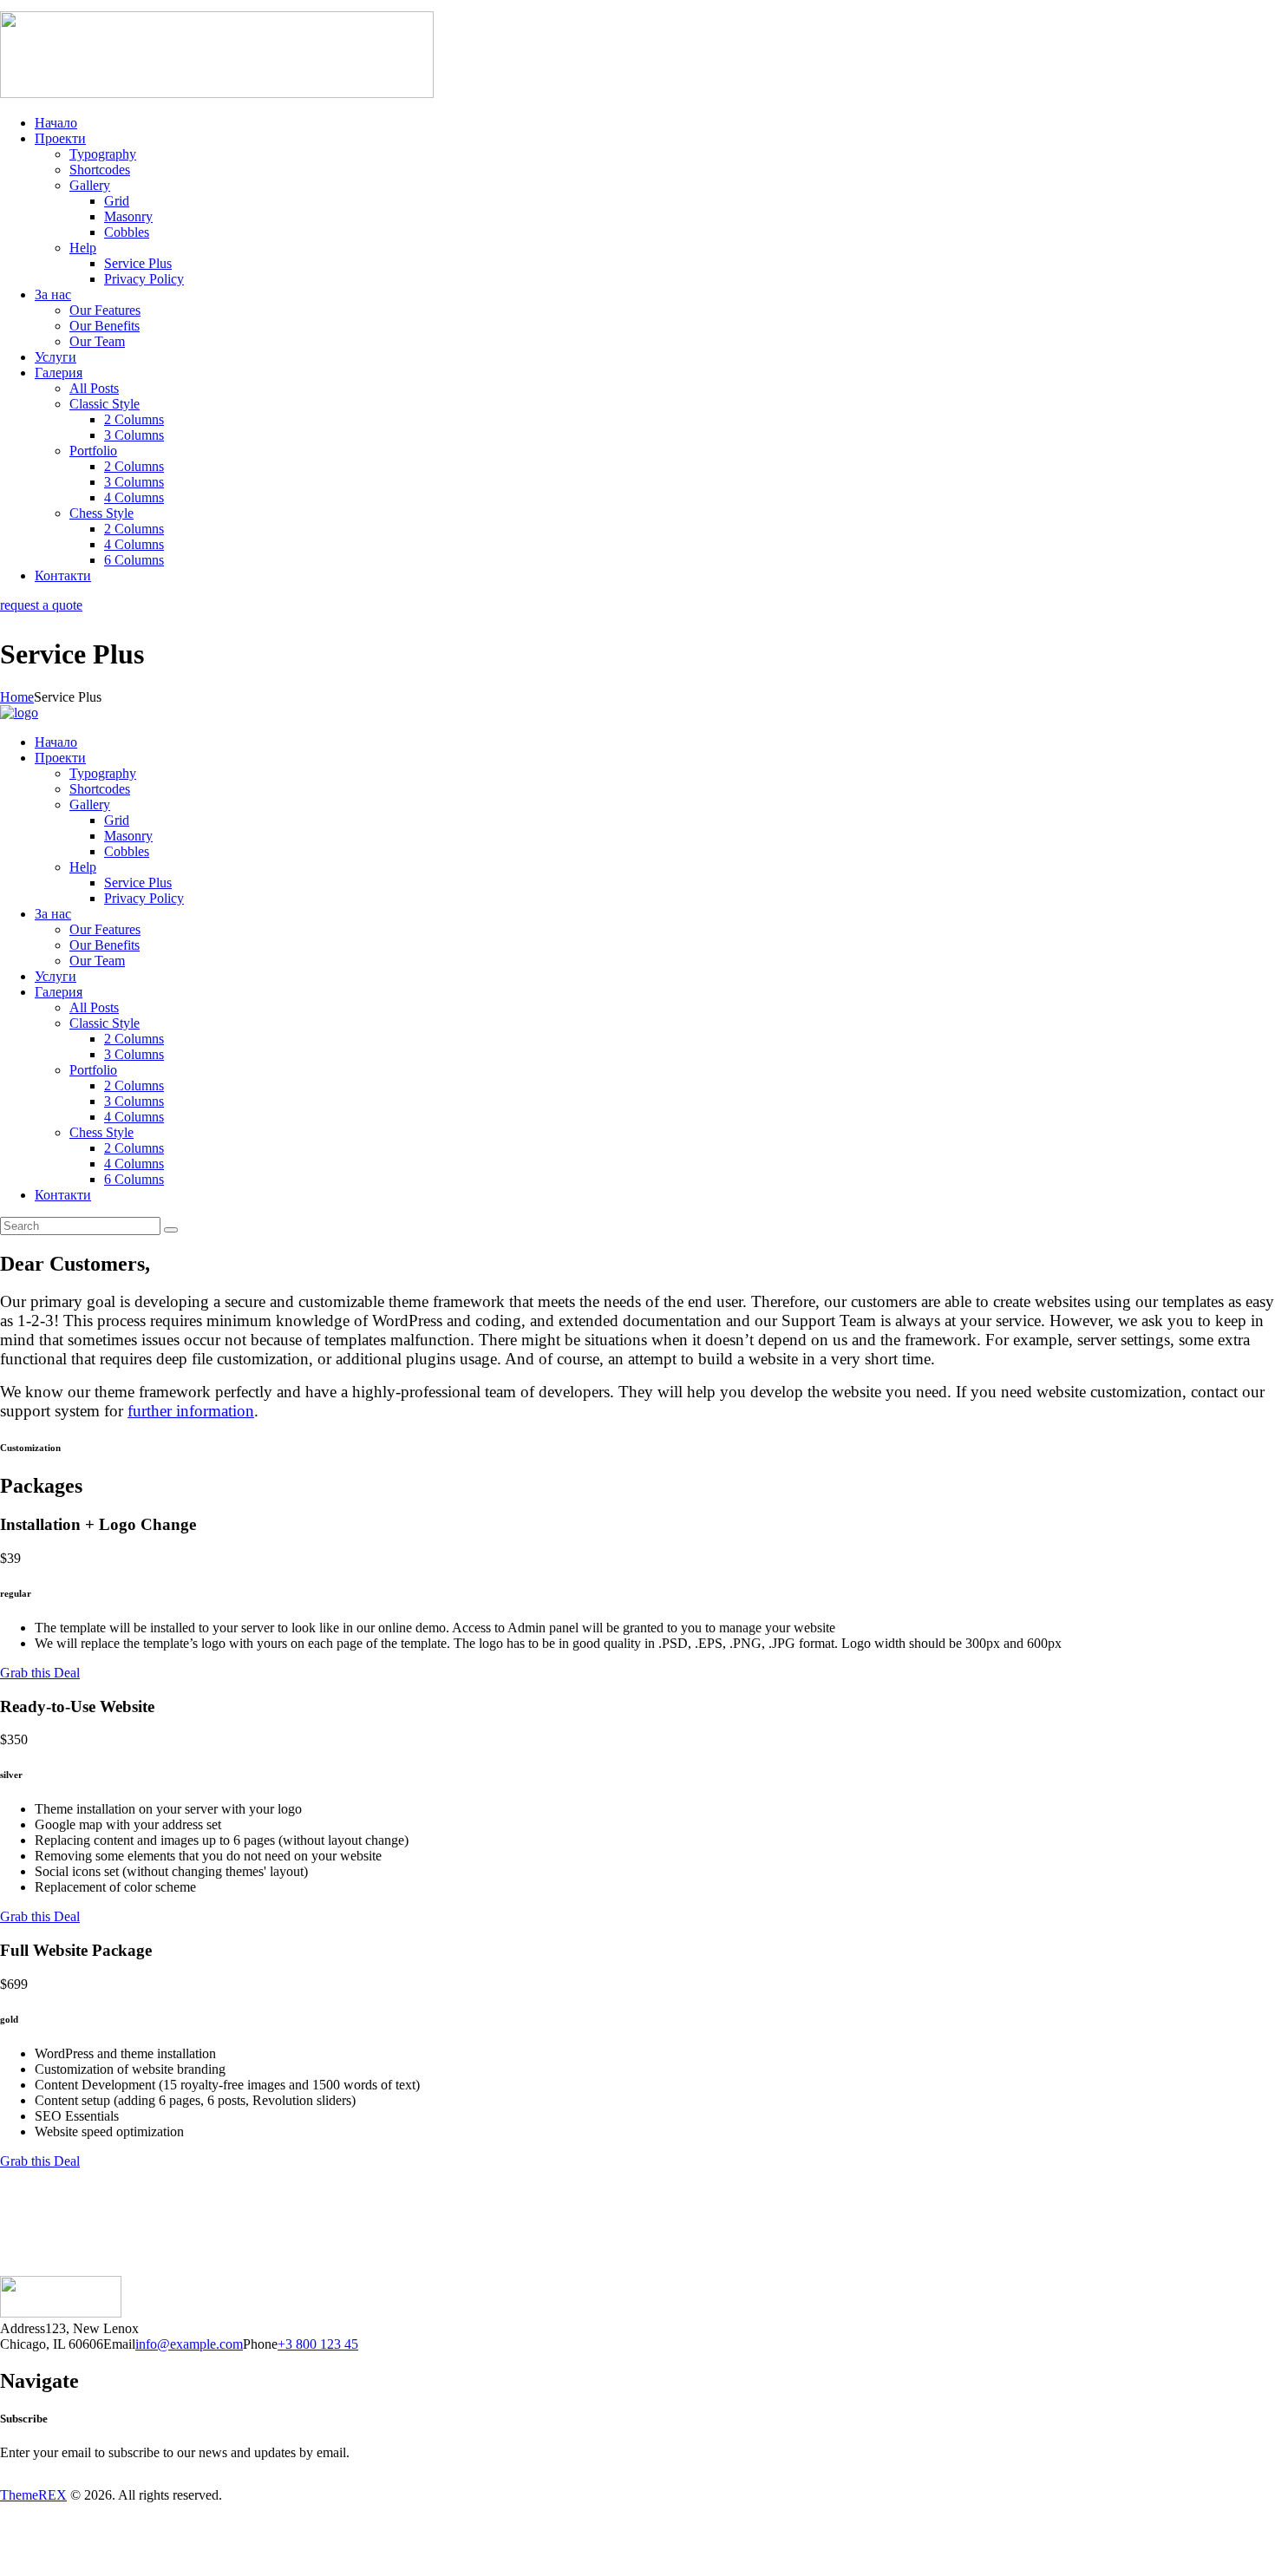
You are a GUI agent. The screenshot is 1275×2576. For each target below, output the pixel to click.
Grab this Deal (40, 1673)
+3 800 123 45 (318, 2344)
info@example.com (189, 2344)
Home (17, 697)
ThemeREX (33, 2495)
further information (191, 1411)
